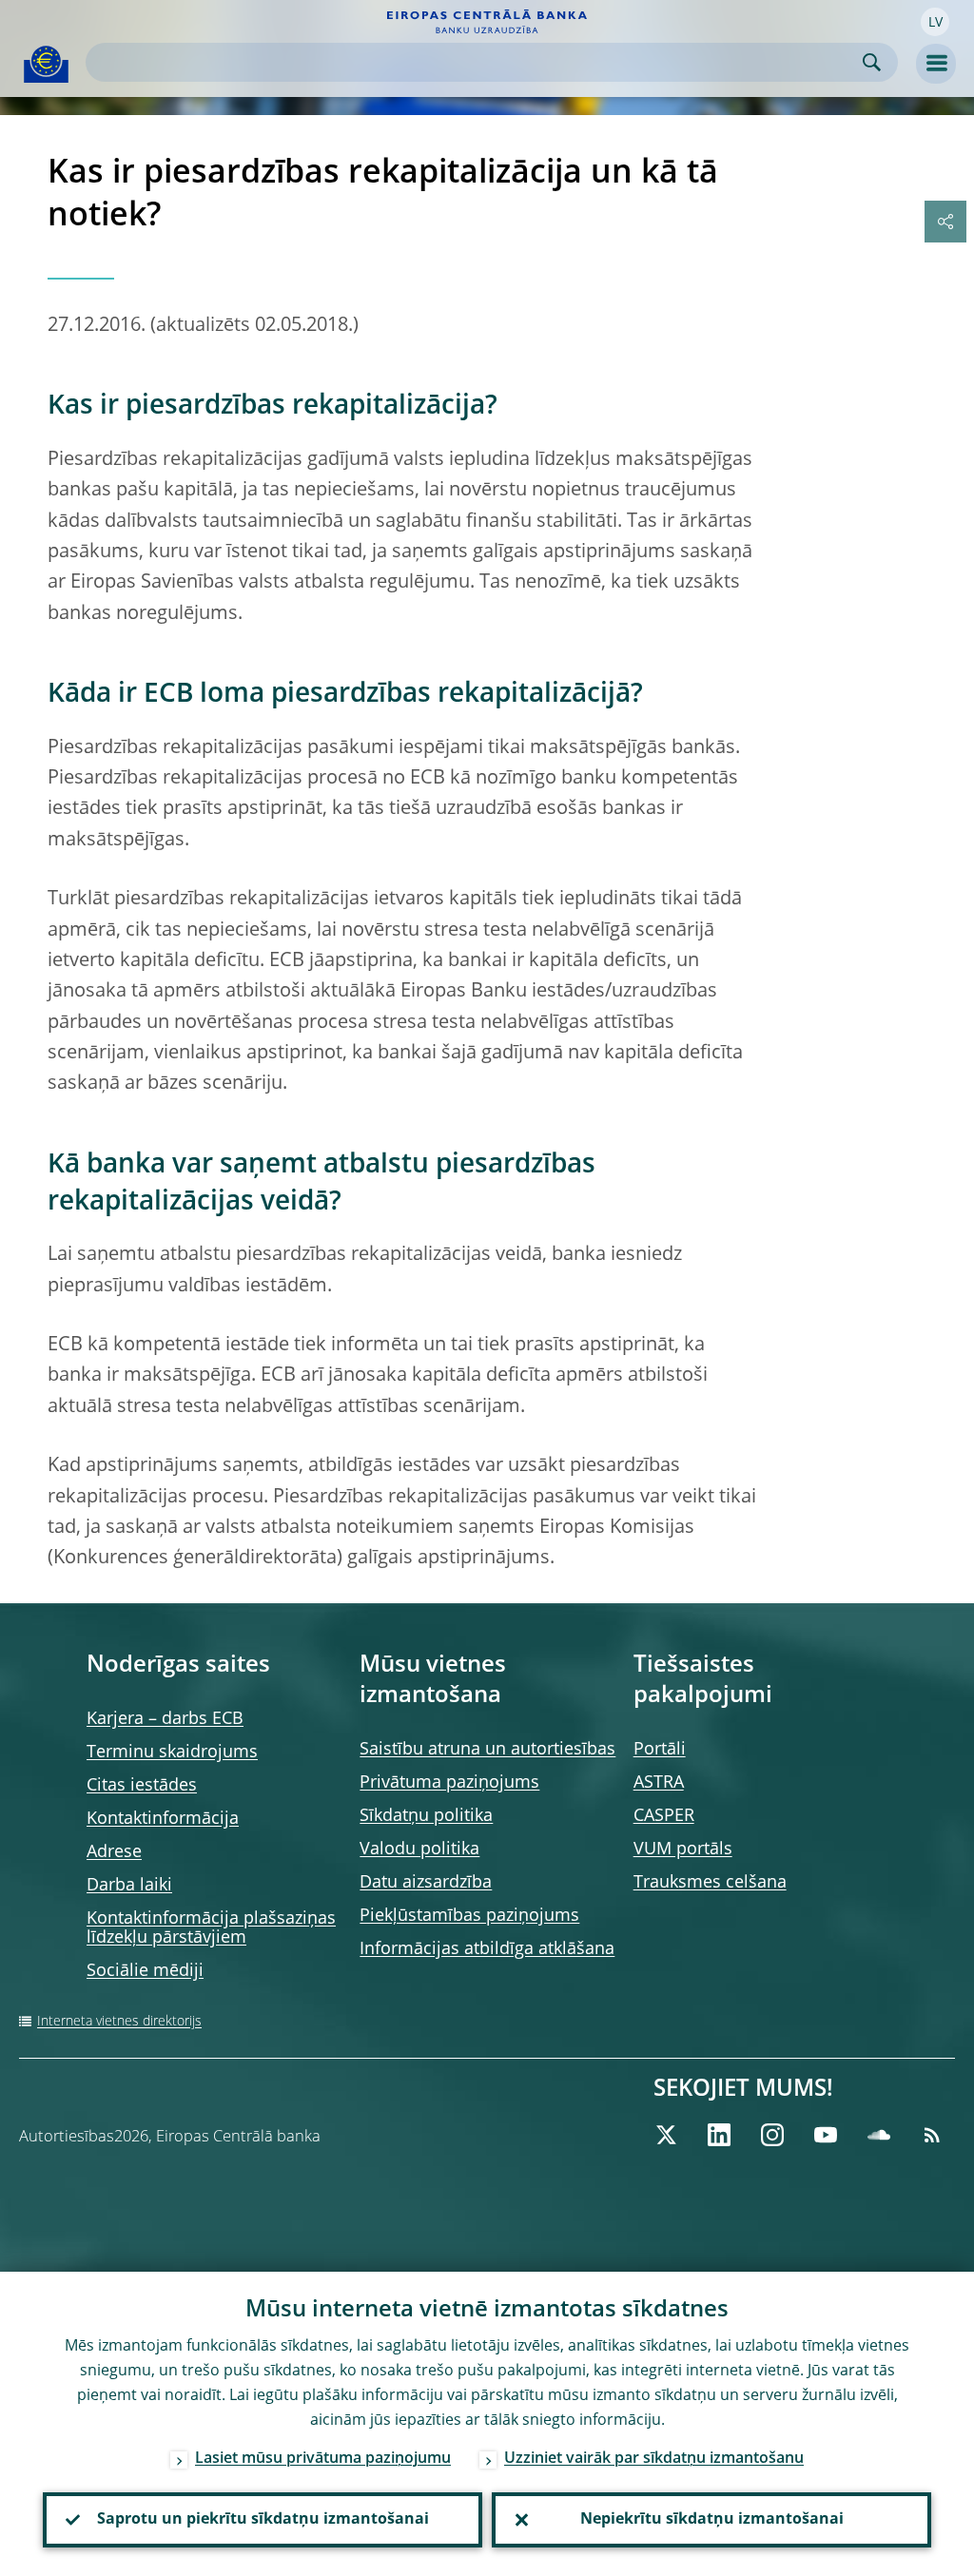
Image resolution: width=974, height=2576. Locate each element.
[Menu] (936, 64)
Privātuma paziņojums (449, 1783)
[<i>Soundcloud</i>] (879, 2135)
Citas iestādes (142, 1786)
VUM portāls (683, 1850)
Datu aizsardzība (426, 1883)
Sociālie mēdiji (145, 1971)
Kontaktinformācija (163, 1819)
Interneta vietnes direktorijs (119, 2022)
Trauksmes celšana (710, 1883)
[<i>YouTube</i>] (826, 2135)
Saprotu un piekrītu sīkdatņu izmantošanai (263, 2520)
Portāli (660, 1750)
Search (872, 62)
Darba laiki (129, 1886)
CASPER (664, 1816)
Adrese (114, 1852)
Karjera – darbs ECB (165, 1719)
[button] (935, 22)
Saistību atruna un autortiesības (487, 1750)
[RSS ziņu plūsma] (932, 2135)
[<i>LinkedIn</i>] (719, 2135)
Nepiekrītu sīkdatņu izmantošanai (712, 2520)
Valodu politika (419, 1850)
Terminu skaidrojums (172, 1753)
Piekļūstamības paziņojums (469, 1916)
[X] (666, 2135)
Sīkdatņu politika (426, 1816)
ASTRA (659, 1783)
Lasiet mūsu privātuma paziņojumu (323, 2459)
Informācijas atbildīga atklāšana (487, 1949)
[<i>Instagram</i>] (772, 2135)
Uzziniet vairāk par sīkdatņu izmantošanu (654, 2459)
